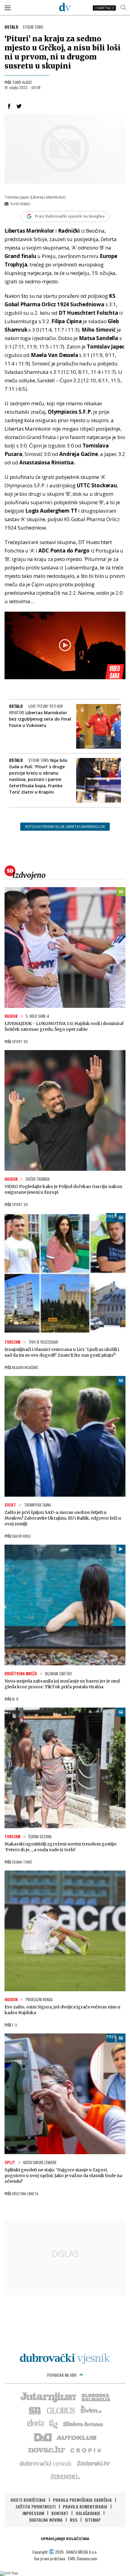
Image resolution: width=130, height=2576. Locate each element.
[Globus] (61, 2410)
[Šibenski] (65, 2476)
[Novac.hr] (47, 2450)
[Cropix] (85, 2450)
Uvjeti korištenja (28, 2500)
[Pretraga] (123, 8)
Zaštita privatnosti (36, 2506)
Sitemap (93, 2520)
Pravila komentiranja (85, 2506)
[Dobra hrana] (84, 2423)
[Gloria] (35, 2423)
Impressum (33, 2513)
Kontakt (60, 2513)
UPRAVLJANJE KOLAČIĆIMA (65, 2539)
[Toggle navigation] (8, 8)
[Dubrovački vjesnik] (46, 2463)
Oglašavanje (88, 2513)
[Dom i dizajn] (43, 2437)
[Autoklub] (77, 2437)
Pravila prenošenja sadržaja (82, 2500)
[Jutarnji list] (48, 2397)
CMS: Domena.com (82, 2558)
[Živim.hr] (91, 2410)
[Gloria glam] (54, 2423)
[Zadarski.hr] (94, 2463)
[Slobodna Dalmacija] (96, 2397)
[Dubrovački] (65, 7)
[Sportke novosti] (35, 2410)
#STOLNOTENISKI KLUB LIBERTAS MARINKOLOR (65, 827)
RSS (74, 2520)
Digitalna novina (46, 2520)
